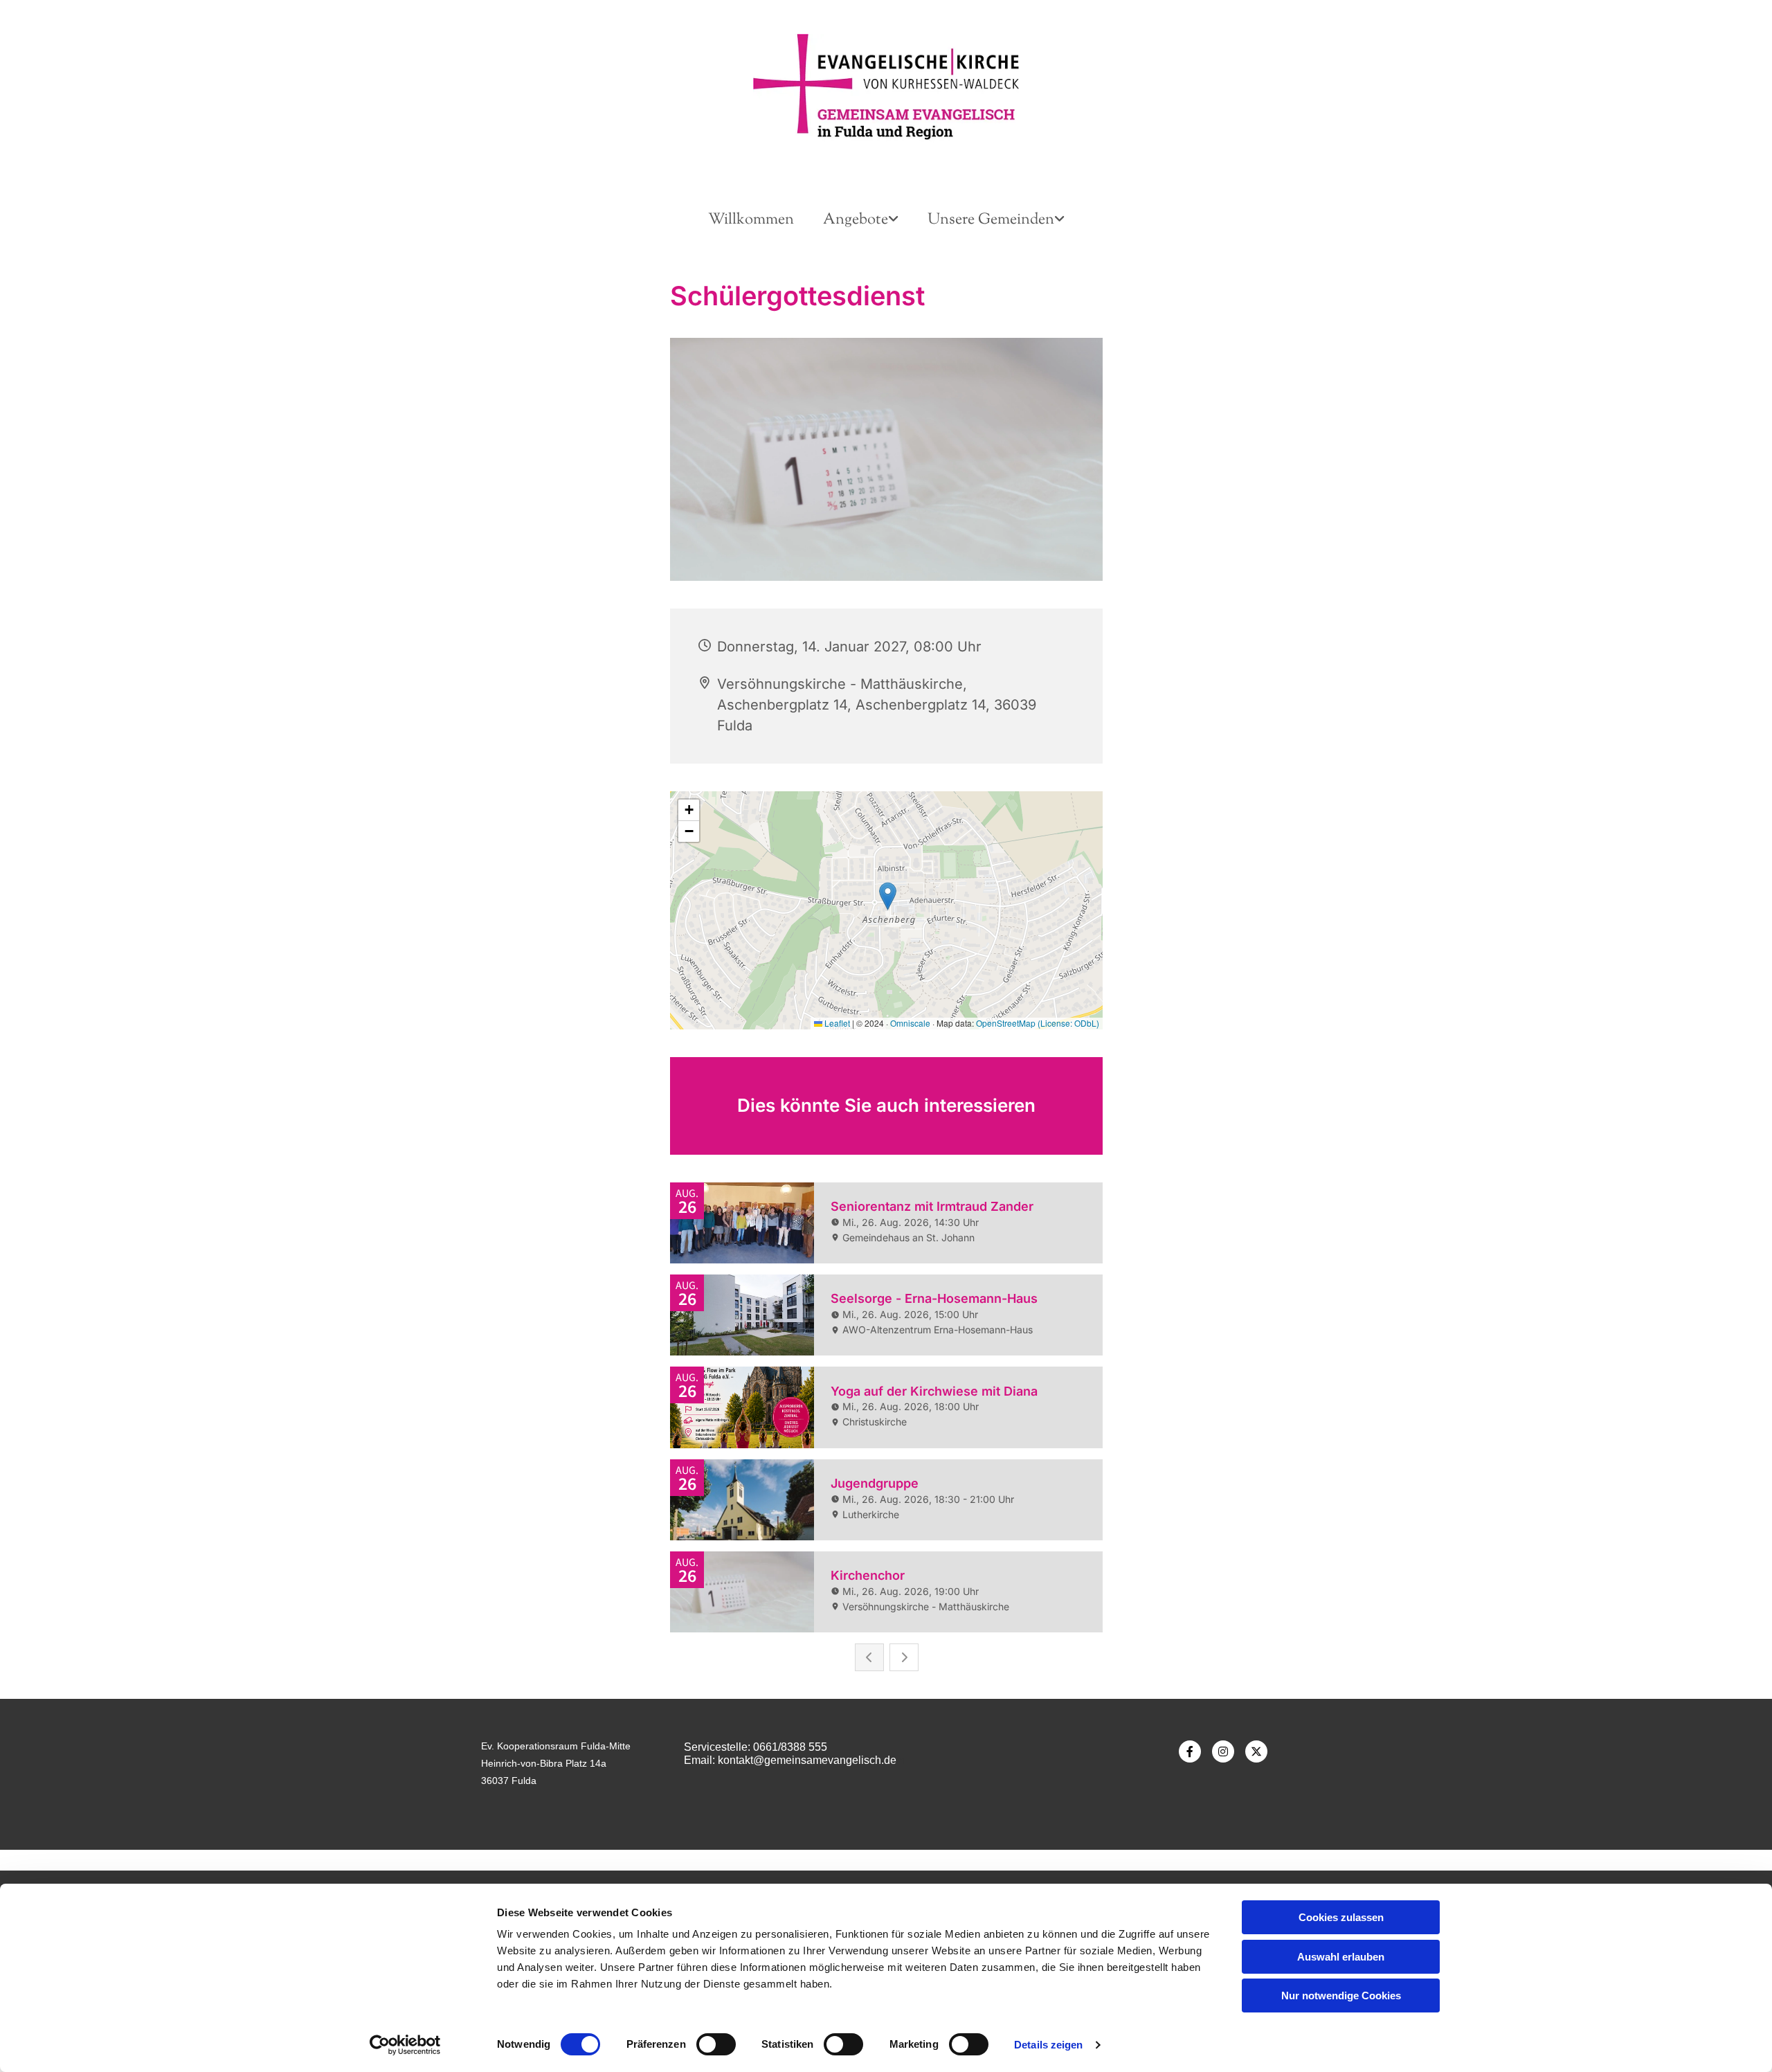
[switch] (716, 2044)
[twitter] (1256, 1751)
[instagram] (1223, 1751)
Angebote (856, 220)
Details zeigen (1048, 2045)
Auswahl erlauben (1341, 1957)
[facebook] (1190, 1751)
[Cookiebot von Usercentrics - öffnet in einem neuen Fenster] (405, 2045)
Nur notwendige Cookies (1341, 1996)
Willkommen (751, 220)
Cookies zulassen (1341, 1917)
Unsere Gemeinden (991, 220)
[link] (861, 220)
